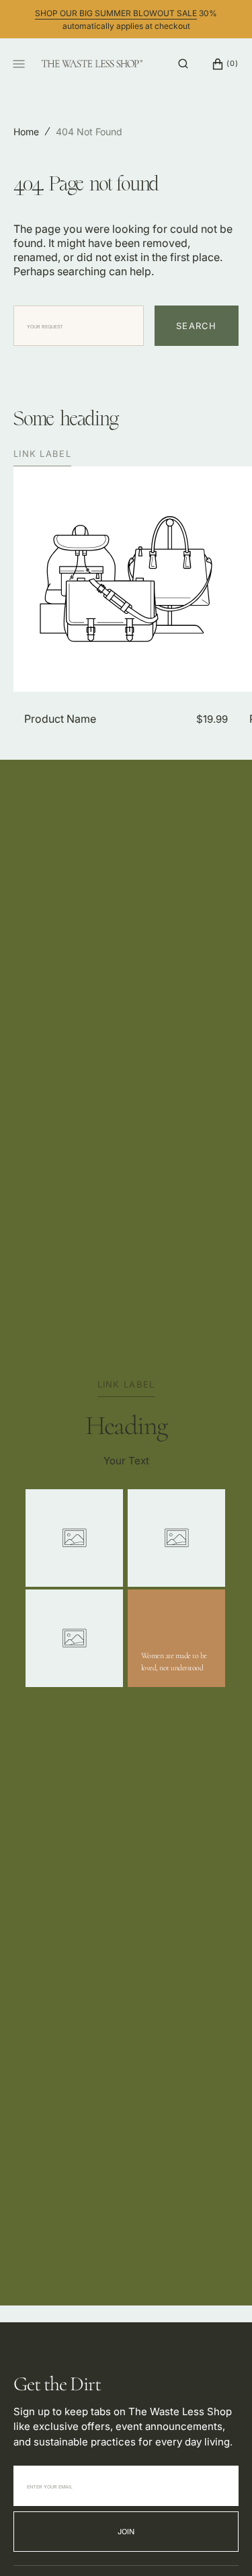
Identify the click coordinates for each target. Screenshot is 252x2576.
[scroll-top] (221, 2545)
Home (26, 132)
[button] (183, 64)
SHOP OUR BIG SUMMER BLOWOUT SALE (116, 13)
